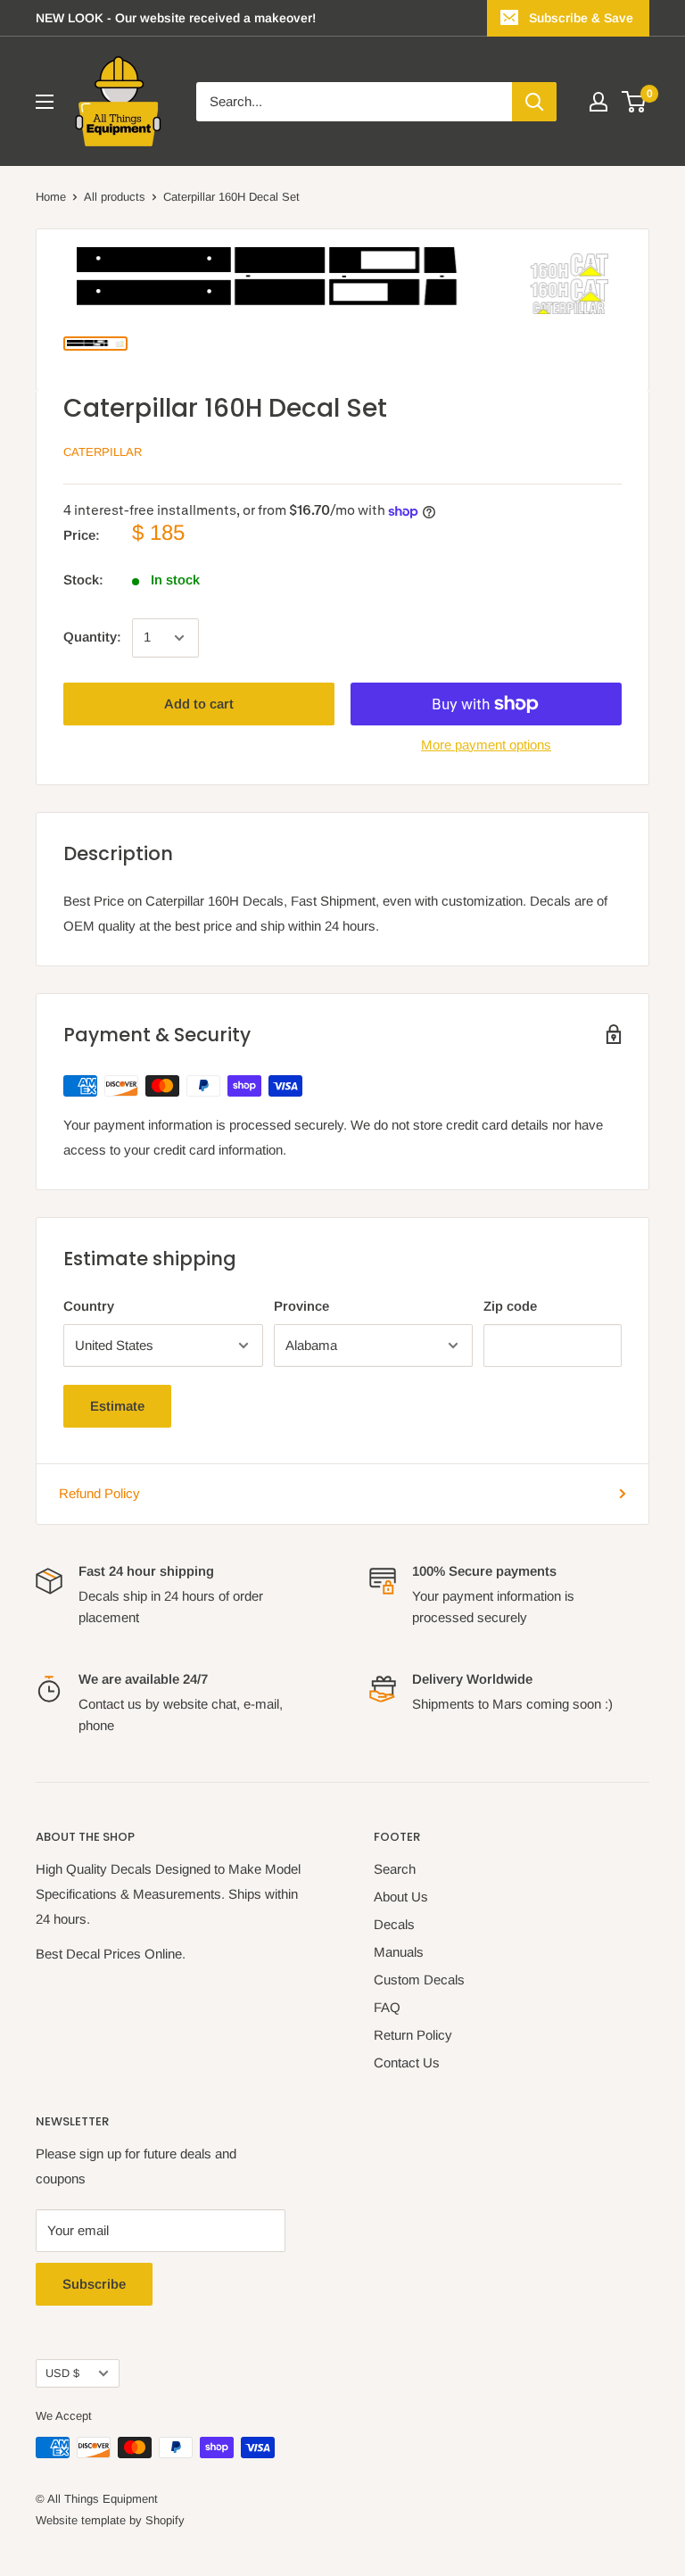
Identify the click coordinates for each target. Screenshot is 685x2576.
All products (115, 197)
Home (51, 197)
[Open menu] (45, 102)
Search (395, 1869)
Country (89, 1306)
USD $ (62, 2373)
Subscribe (94, 2284)
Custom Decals (419, 1980)
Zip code (510, 1306)
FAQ (387, 2007)
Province (301, 1306)
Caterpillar (103, 452)
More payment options (486, 745)
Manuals (399, 1952)
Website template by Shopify (110, 2520)
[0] (635, 102)
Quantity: (92, 637)
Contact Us (407, 2062)
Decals (394, 1924)
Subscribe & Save (581, 18)
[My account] (598, 102)
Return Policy (413, 2035)
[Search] (534, 102)
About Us (401, 1897)
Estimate (117, 1406)
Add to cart (199, 704)
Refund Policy (99, 1493)
